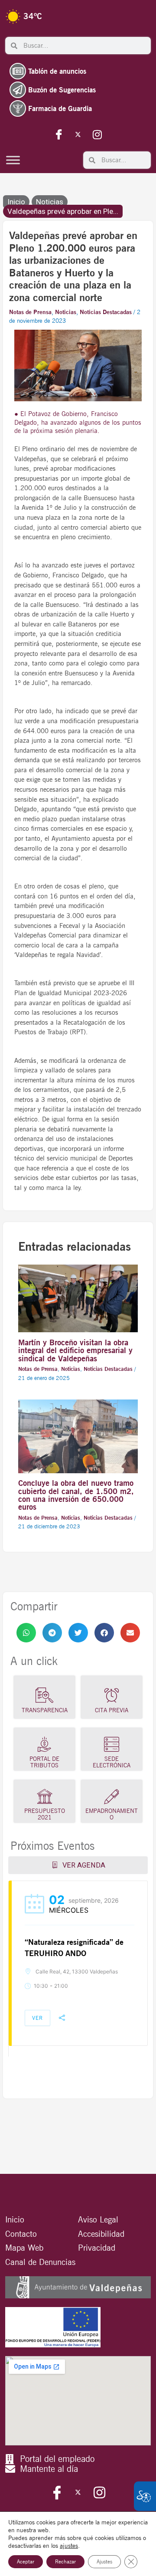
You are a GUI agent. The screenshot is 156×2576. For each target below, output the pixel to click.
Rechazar (65, 2561)
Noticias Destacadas (106, 312)
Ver (37, 2018)
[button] (26, 1633)
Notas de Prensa (30, 312)
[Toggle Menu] (13, 160)
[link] (26, 1633)
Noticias (50, 202)
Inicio (16, 202)
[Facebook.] (59, 134)
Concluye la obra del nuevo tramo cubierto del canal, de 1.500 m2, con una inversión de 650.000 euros (76, 1495)
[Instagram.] (97, 134)
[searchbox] (84, 46)
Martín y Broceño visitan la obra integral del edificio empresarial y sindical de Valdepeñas (75, 1350)
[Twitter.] (78, 134)
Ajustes (104, 2561)
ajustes (69, 2546)
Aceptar (26, 2561)
